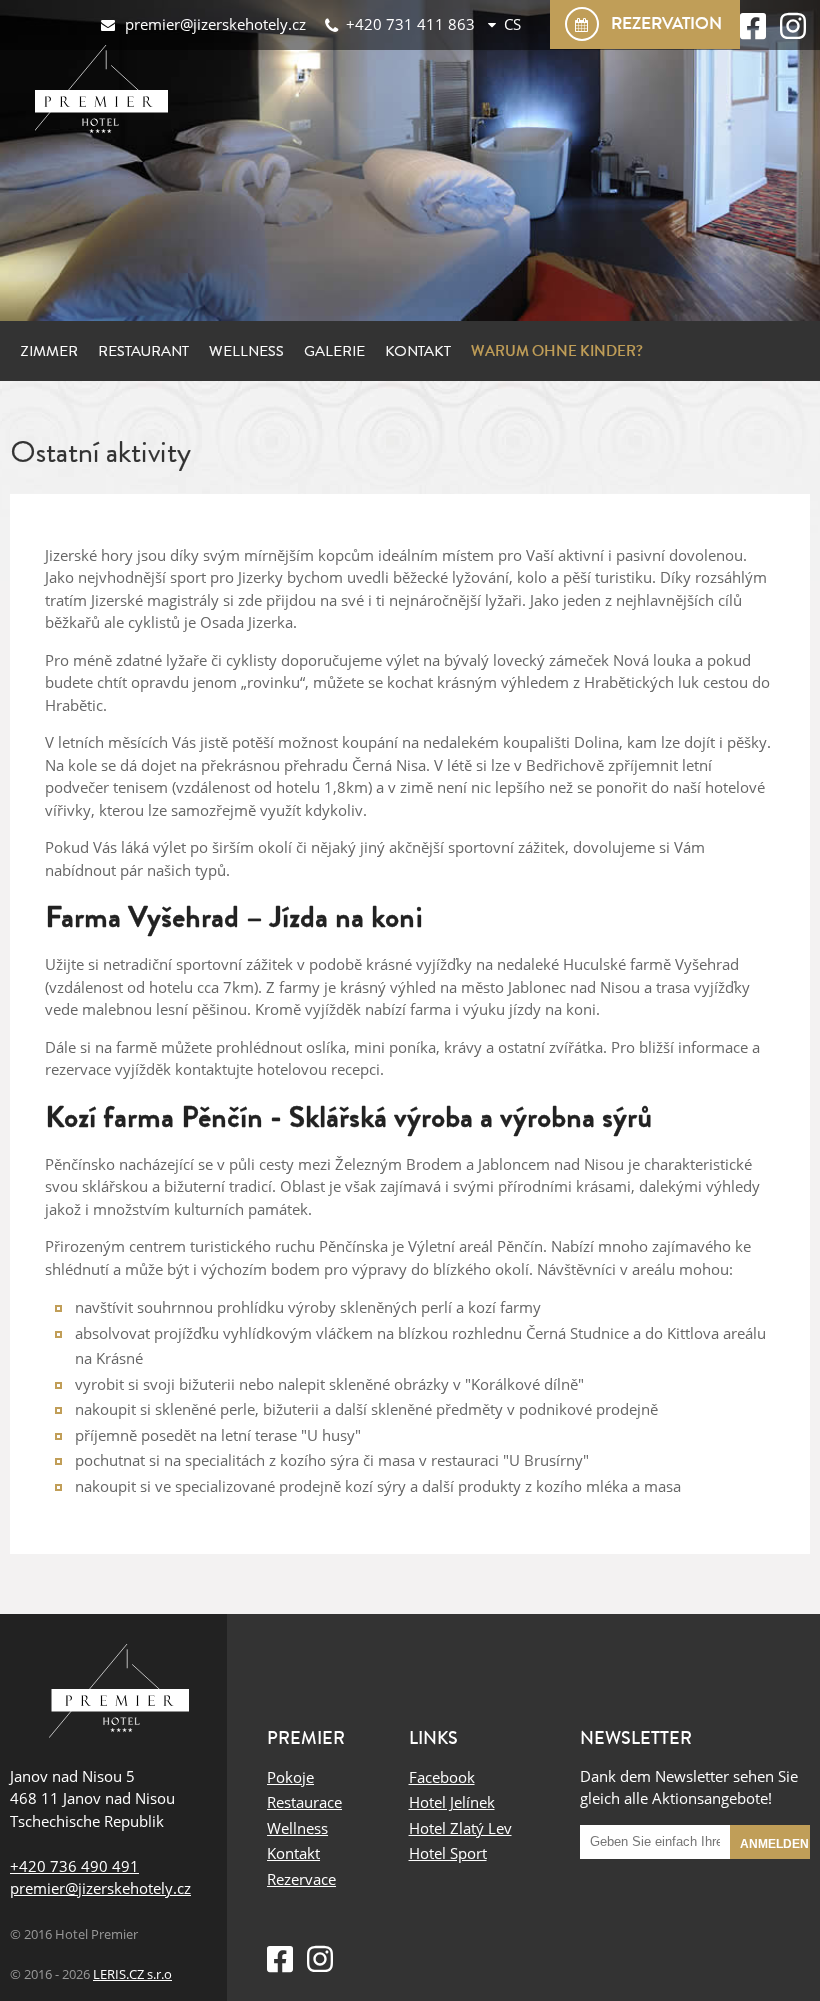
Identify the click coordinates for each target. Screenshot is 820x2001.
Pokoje (290, 1777)
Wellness (246, 351)
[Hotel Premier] (118, 1694)
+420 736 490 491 (74, 1866)
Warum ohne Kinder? (557, 351)
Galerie (334, 351)
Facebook (442, 1777)
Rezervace (301, 1879)
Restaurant (143, 351)
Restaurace (304, 1802)
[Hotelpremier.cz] (106, 95)
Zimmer (49, 351)
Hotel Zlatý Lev (460, 1828)
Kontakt (418, 351)
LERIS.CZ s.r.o (132, 1974)
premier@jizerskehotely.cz (100, 1888)
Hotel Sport (448, 1853)
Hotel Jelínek (452, 1802)
